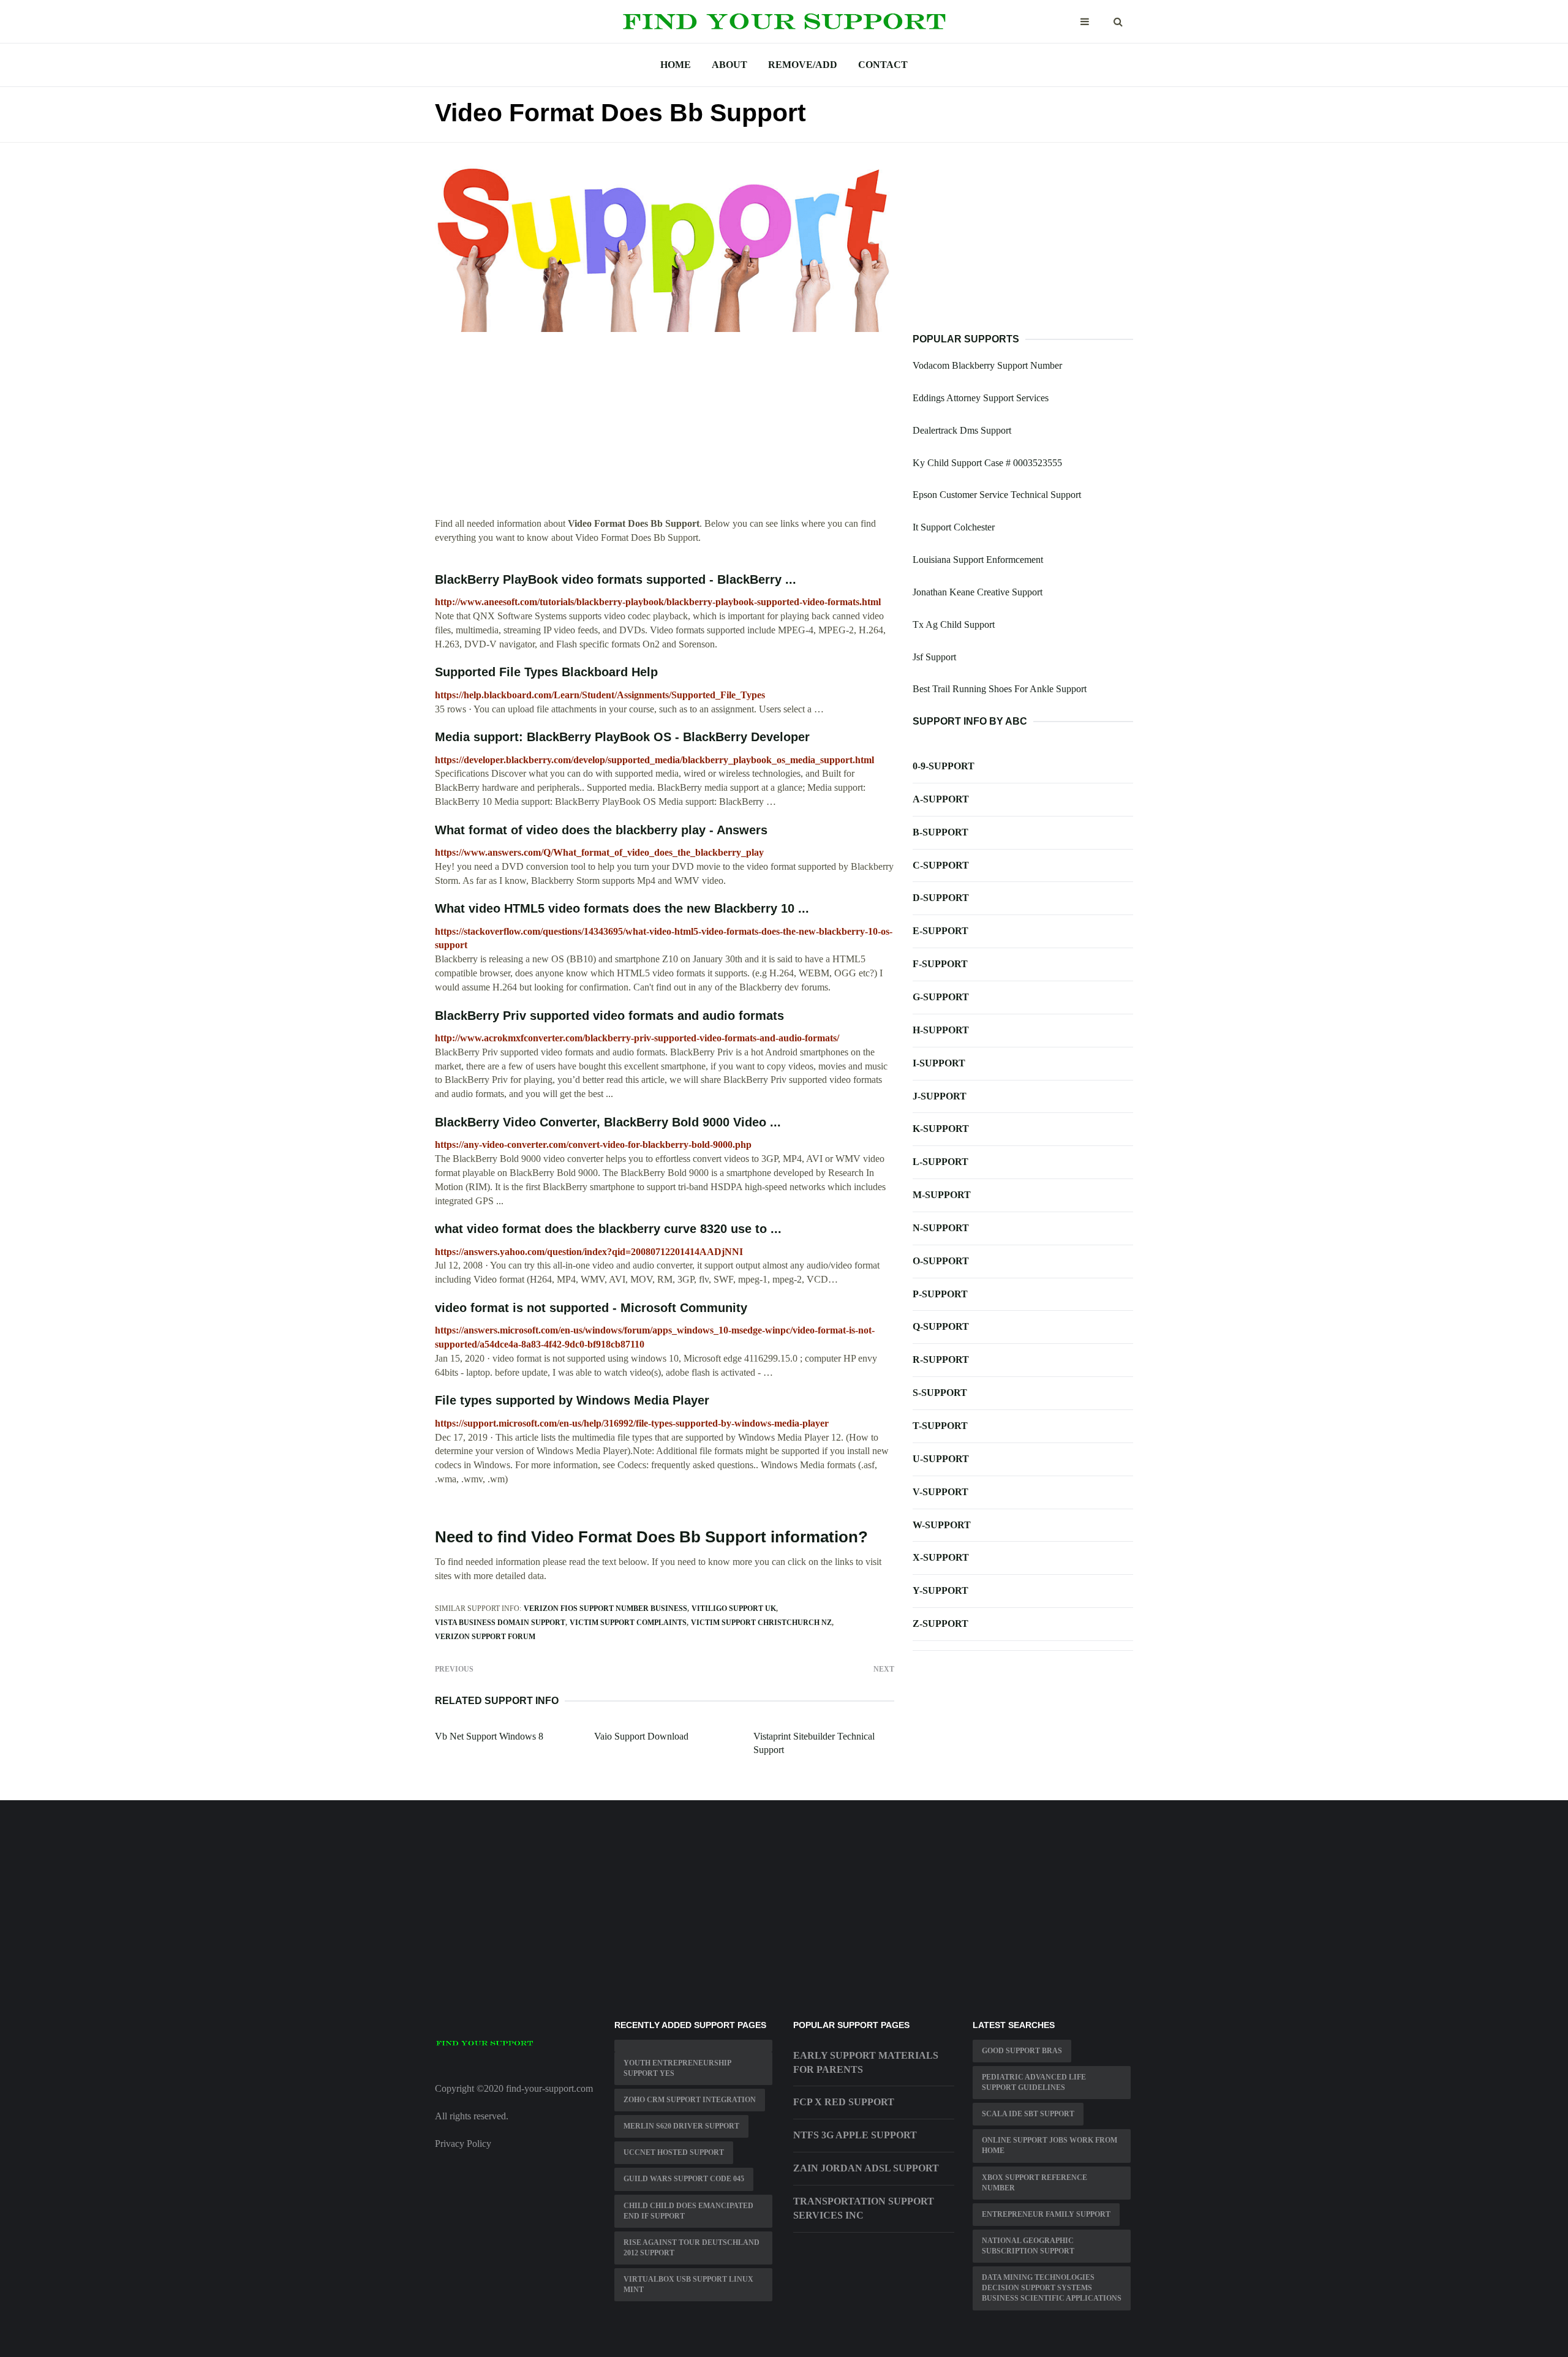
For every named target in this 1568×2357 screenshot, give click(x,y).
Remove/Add (803, 65)
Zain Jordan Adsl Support (866, 2168)
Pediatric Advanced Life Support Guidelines (1034, 2082)
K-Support (941, 1129)
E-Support (940, 931)
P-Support (940, 1294)
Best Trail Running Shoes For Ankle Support (1000, 689)
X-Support (941, 1557)
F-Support (940, 964)
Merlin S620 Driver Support (681, 2126)
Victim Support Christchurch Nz (761, 1623)
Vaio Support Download (641, 1736)
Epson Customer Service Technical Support (997, 495)
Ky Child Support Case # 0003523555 (987, 463)
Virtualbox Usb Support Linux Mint (688, 2284)
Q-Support (941, 1326)
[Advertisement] (665, 431)
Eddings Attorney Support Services (981, 398)
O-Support (941, 1261)
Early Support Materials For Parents (866, 2062)
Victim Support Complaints (628, 1623)
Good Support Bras (1022, 2051)
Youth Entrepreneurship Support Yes (677, 2068)
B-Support (940, 832)
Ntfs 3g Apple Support (855, 2135)
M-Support (942, 1195)
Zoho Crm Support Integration (690, 2100)
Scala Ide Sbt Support (1028, 2114)
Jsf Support (934, 657)
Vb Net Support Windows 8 (489, 1736)
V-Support (940, 1492)
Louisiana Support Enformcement (978, 560)
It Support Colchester (954, 527)
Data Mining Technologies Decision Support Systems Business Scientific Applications (1052, 2288)
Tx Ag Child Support (954, 624)
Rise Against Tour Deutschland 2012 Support (692, 2248)
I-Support (939, 1063)
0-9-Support (944, 766)
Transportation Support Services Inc (864, 2208)
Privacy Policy (463, 2144)
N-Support (941, 1228)
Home (676, 65)
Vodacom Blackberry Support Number (987, 365)
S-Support (940, 1393)
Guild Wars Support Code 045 (684, 2179)
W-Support (942, 1525)
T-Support (940, 1426)
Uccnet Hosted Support (674, 2152)
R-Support (941, 1360)
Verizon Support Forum (485, 1637)
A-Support (941, 799)
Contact (883, 65)
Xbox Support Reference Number (1035, 2183)
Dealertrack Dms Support (962, 430)
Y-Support (940, 1590)
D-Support (941, 898)
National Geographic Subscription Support (1028, 2246)
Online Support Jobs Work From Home (1050, 2145)
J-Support (940, 1096)
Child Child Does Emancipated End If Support (688, 2211)
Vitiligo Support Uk (734, 1608)
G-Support (941, 997)
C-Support (941, 865)
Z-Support (940, 1624)
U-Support (941, 1459)
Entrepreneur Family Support (1046, 2214)
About (729, 65)
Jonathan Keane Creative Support (978, 592)
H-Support (941, 1030)
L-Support (940, 1162)
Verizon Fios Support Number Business (605, 1608)
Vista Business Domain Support (500, 1623)
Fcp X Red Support (844, 2102)
